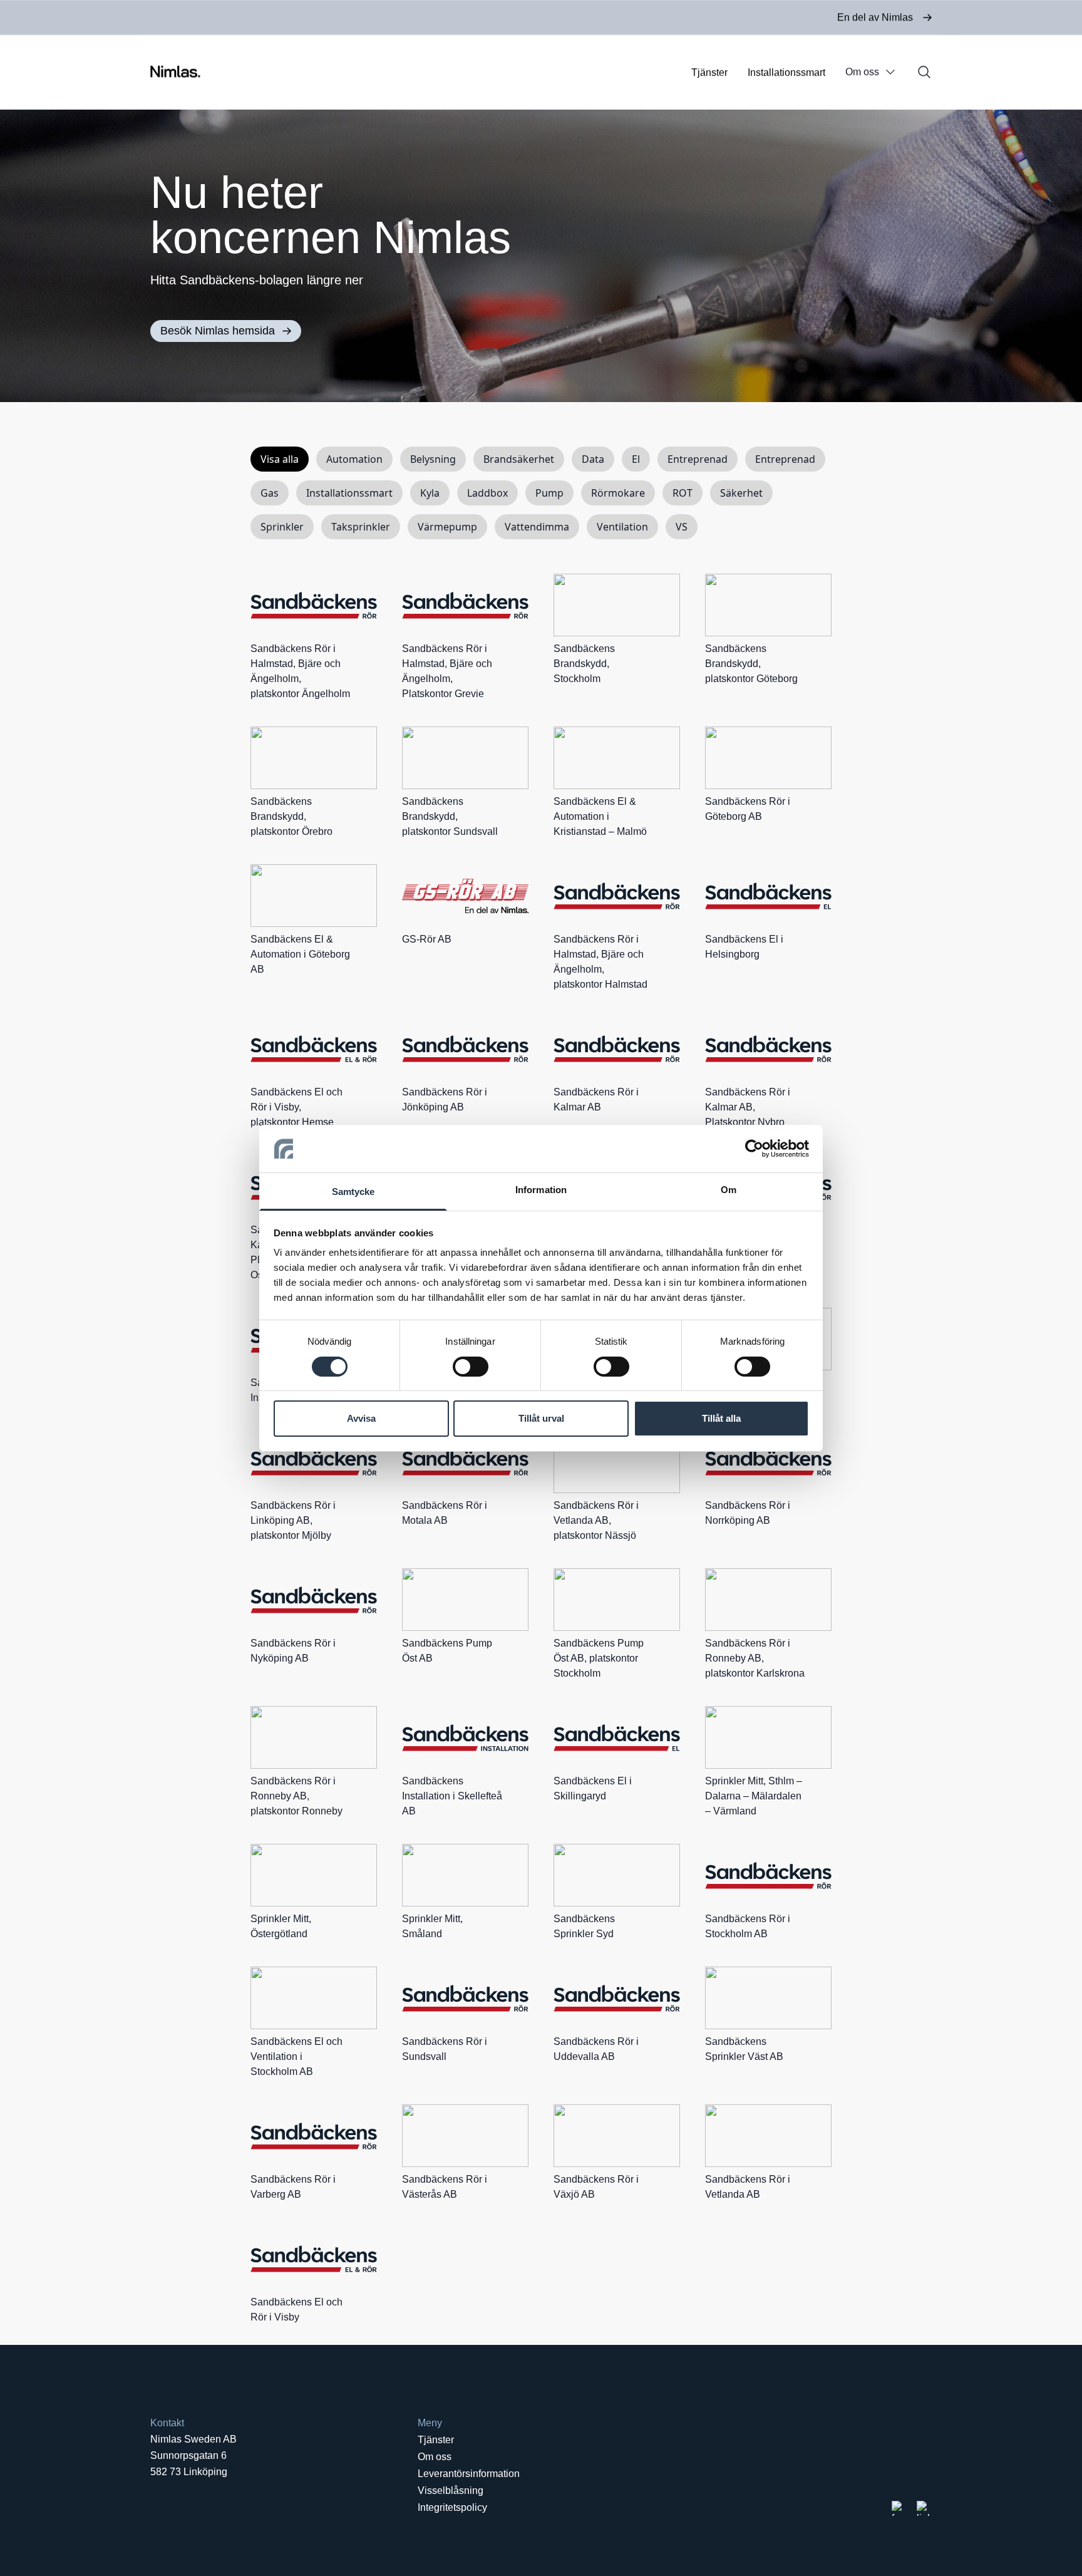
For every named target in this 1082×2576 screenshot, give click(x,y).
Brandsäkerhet (519, 459)
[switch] (471, 1367)
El (636, 459)
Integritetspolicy (452, 2507)
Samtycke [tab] (353, 1192)
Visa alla (280, 459)
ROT (683, 493)
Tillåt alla (721, 1418)
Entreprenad (698, 459)
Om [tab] (729, 1190)
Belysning (433, 459)
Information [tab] (541, 1190)
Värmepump (447, 527)
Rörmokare (618, 493)
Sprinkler (282, 527)
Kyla (430, 493)
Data (593, 459)
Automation (354, 459)
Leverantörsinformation (469, 2474)
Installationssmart (786, 72)
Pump (549, 493)
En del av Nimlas (875, 17)
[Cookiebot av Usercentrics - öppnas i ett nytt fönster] (754, 1149)
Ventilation (622, 527)
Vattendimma (537, 527)
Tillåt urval (541, 1418)
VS (682, 527)
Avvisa (361, 1418)
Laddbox (487, 493)
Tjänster (709, 72)
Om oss (862, 72)
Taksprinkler (361, 527)
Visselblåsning (451, 2491)
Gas (270, 493)
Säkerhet (741, 493)
